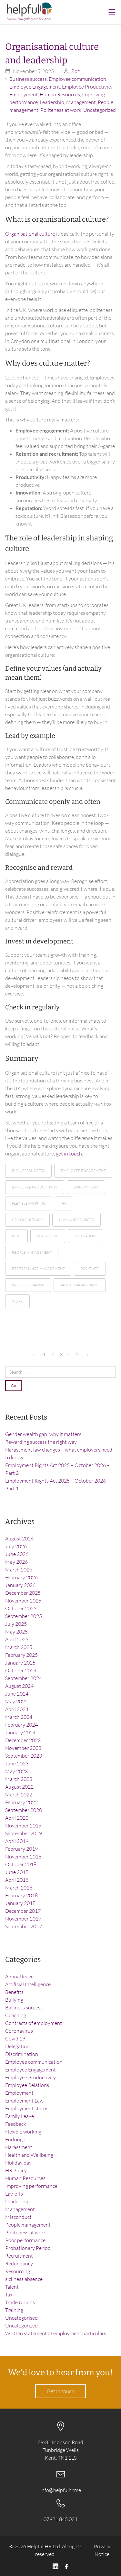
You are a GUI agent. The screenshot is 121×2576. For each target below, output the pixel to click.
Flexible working (23, 2132)
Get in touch (60, 2391)
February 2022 (21, 1802)
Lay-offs (14, 2194)
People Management (32, 1252)
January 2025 (20, 1663)
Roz (76, 71)
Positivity (90, 1269)
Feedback (16, 2124)
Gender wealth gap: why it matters (43, 1434)
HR (64, 1203)
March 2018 (19, 1888)
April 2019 (17, 1841)
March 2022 (19, 1794)
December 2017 (23, 1911)
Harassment (19, 2147)
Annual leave (19, 1976)
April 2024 (17, 1709)
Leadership (52, 102)
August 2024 (19, 1686)
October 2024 (21, 1670)
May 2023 (16, 1771)
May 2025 (16, 1632)
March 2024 (19, 1717)
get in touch (69, 1154)
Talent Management (80, 1285)
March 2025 (19, 1647)
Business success (28, 79)
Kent (16, 1236)
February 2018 (21, 1895)
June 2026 (17, 1554)
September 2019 (24, 1833)
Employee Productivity (87, 87)
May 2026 (16, 1562)
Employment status (27, 2108)
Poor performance (25, 2240)
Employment (24, 94)
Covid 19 (15, 2038)
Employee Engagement (35, 87)
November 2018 (23, 1857)
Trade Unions (20, 2302)
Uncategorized (100, 110)
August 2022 (19, 1787)
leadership (48, 1236)
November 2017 (23, 1919)
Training (14, 2310)
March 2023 (19, 1779)
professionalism (28, 1285)
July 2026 (16, 1546)
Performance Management (38, 1269)
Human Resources (60, 94)
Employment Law (24, 2101)
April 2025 (17, 1639)
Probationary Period (28, 2248)
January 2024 (20, 1732)
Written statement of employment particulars (56, 2333)
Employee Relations (27, 2085)
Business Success (28, 1171)
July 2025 (16, 1624)
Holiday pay (18, 2163)
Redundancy (19, 2263)
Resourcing (18, 2271)
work (17, 1301)
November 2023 (23, 1748)
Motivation (85, 1236)
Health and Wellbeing (29, 2155)
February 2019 (21, 1849)
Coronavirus (19, 2031)
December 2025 (23, 1593)
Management (81, 102)
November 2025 (23, 1601)
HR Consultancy (27, 1220)
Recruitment (19, 2256)
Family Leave (20, 2116)
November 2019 (23, 1826)
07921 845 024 (60, 2519)
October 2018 (21, 1864)
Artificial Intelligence (28, 1984)
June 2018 (17, 1872)
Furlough (15, 2139)
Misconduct (18, 2217)
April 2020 (17, 1818)
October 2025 (21, 1608)
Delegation (17, 2046)
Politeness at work (61, 110)
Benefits (14, 1992)
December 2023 (23, 1740)
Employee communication (77, 79)
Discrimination (22, 2054)
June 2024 (17, 1694)
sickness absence (24, 2279)
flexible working (29, 1203)
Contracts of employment (34, 2023)
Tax (9, 2294)
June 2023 (17, 1763)
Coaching (16, 2015)
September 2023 (24, 1756)
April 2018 (17, 1880)
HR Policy (16, 2170)
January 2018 (20, 1903)
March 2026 (19, 1570)
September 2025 (24, 1616)
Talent (12, 2287)
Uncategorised (21, 2318)
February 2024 (21, 1725)
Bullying (14, 2000)
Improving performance (31, 2186)
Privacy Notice (102, 2550)
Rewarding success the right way (41, 1442)
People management (28, 2225)
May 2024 (16, 1701)
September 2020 (24, 1810)
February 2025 (21, 1655)
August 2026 (19, 1538)
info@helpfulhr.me (61, 2490)
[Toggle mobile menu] (112, 12)
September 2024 (24, 1678)
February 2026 (21, 1577)
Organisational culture (30, 234)
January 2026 (20, 1585)
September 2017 (24, 1926)
